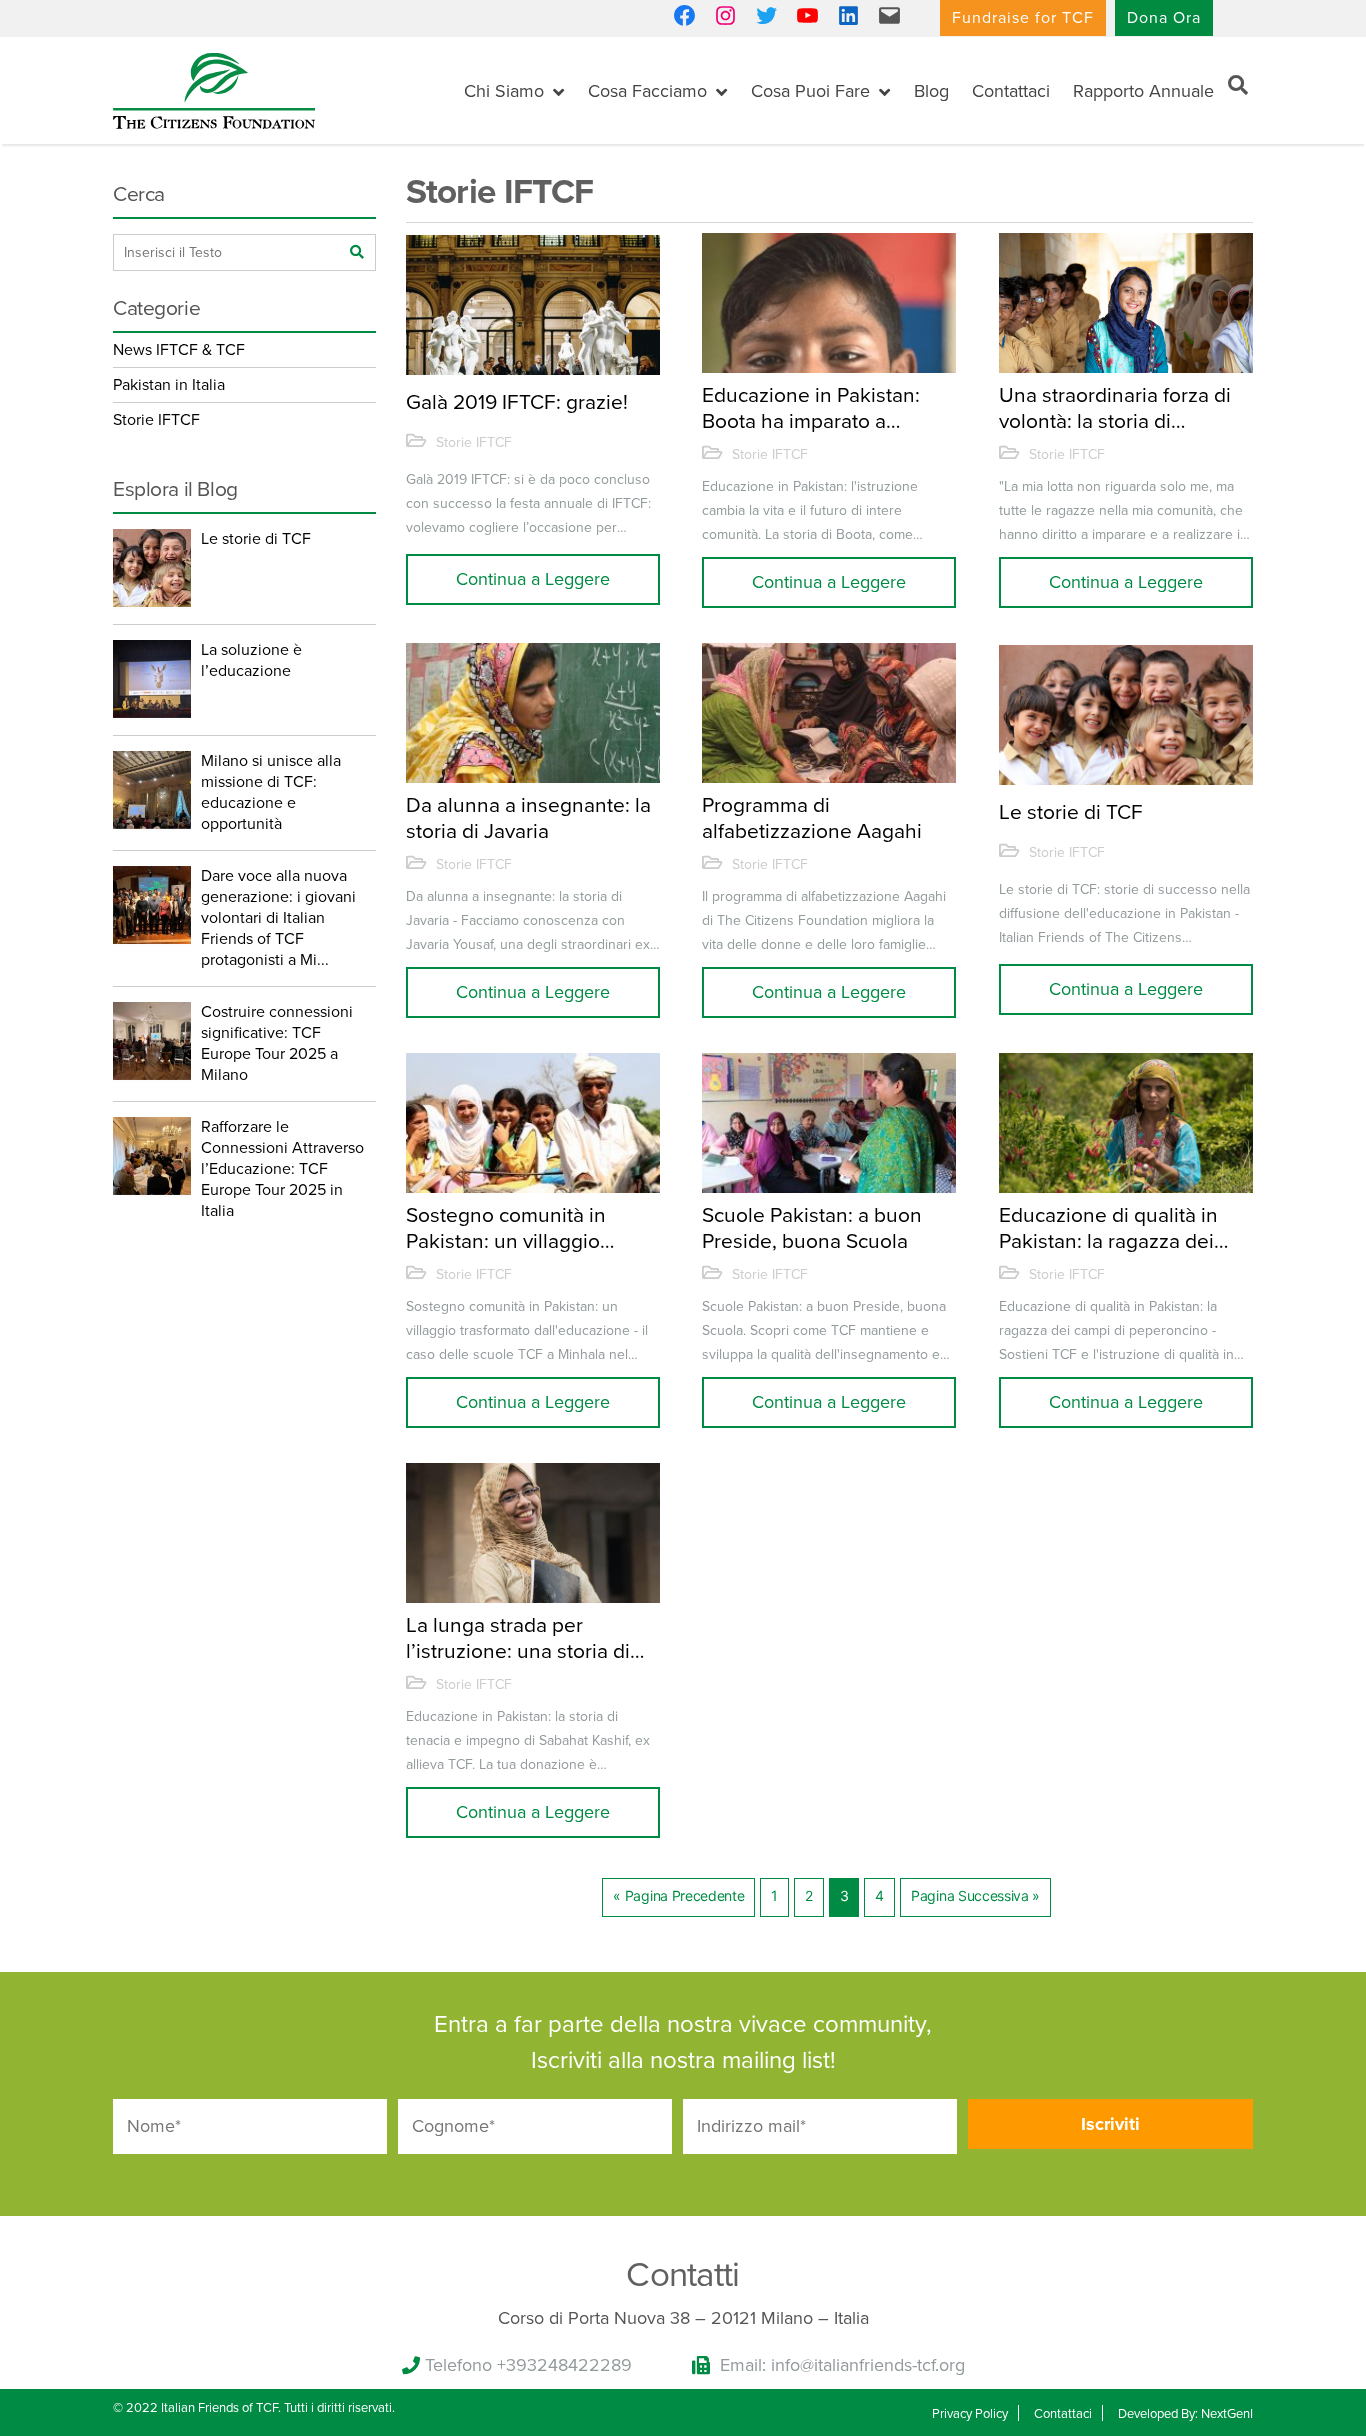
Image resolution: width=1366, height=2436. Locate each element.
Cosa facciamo (647, 91)
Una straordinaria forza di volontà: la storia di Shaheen (1115, 408)
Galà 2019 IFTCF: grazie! (517, 402)
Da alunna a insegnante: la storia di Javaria (528, 818)
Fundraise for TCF (1023, 18)
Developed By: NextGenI (1185, 2414)
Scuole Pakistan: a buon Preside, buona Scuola (812, 1228)
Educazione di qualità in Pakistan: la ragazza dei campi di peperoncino (1108, 1228)
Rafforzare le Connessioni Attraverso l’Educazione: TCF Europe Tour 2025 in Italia (282, 1169)
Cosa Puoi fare (810, 91)
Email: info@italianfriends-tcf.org (842, 2365)
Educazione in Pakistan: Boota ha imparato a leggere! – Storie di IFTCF (819, 408)
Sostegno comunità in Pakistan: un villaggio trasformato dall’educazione (506, 1228)
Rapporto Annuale (1143, 91)
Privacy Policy (970, 2414)
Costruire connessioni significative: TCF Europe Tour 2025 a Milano (277, 1043)
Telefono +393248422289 (528, 2365)
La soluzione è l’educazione (251, 660)
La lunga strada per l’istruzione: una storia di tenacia (518, 1638)
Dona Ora (1164, 18)
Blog (931, 91)
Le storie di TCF (1071, 812)
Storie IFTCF (474, 442)
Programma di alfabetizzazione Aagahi (812, 818)
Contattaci (1011, 91)
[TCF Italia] (214, 89)
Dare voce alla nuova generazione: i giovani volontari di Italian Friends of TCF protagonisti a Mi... (278, 918)
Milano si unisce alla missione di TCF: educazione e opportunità (271, 792)
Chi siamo (504, 91)
